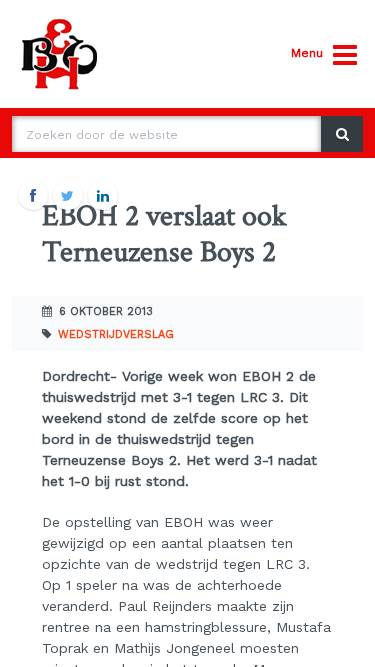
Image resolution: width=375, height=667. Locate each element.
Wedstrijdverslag (116, 334)
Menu (307, 53)
